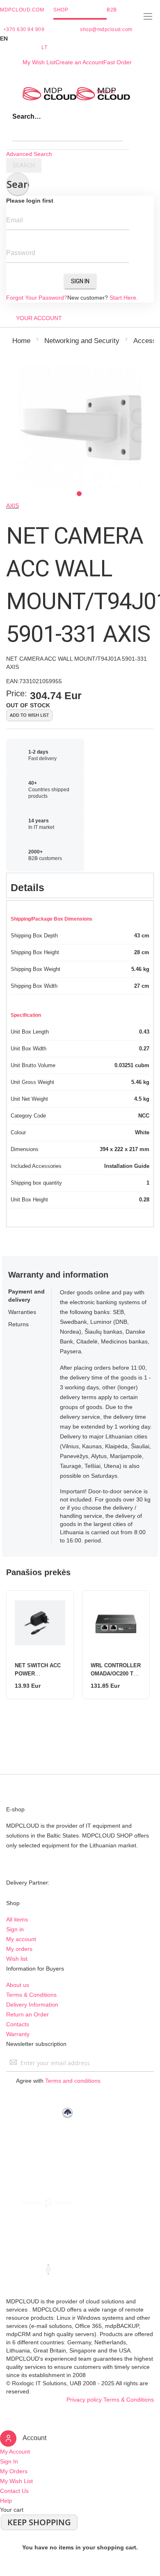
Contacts (18, 2024)
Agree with (58, 2081)
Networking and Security (82, 341)
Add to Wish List (29, 715)
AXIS (13, 506)
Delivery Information (32, 2005)
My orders (19, 1949)
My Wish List (39, 62)
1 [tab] (79, 494)
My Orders (14, 2471)
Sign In (80, 281)
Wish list (17, 1959)
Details (27, 887)
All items (17, 1919)
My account (21, 1939)
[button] (80, 38)
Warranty (18, 2034)
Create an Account (79, 62)
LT (44, 47)
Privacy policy (84, 2400)
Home (21, 341)
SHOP (61, 10)
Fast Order (118, 62)
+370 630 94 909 (24, 29)
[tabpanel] (80, 428)
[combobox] (68, 133)
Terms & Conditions (31, 1995)
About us (18, 1985)
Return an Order (27, 2014)
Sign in (15, 1929)
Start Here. (124, 298)
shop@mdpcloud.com (106, 29)
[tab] (80, 885)
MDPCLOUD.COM (22, 10)
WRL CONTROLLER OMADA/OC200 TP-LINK (116, 1674)
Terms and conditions (73, 2081)
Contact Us (14, 2491)
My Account (15, 2452)
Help (6, 2501)
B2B (112, 10)
